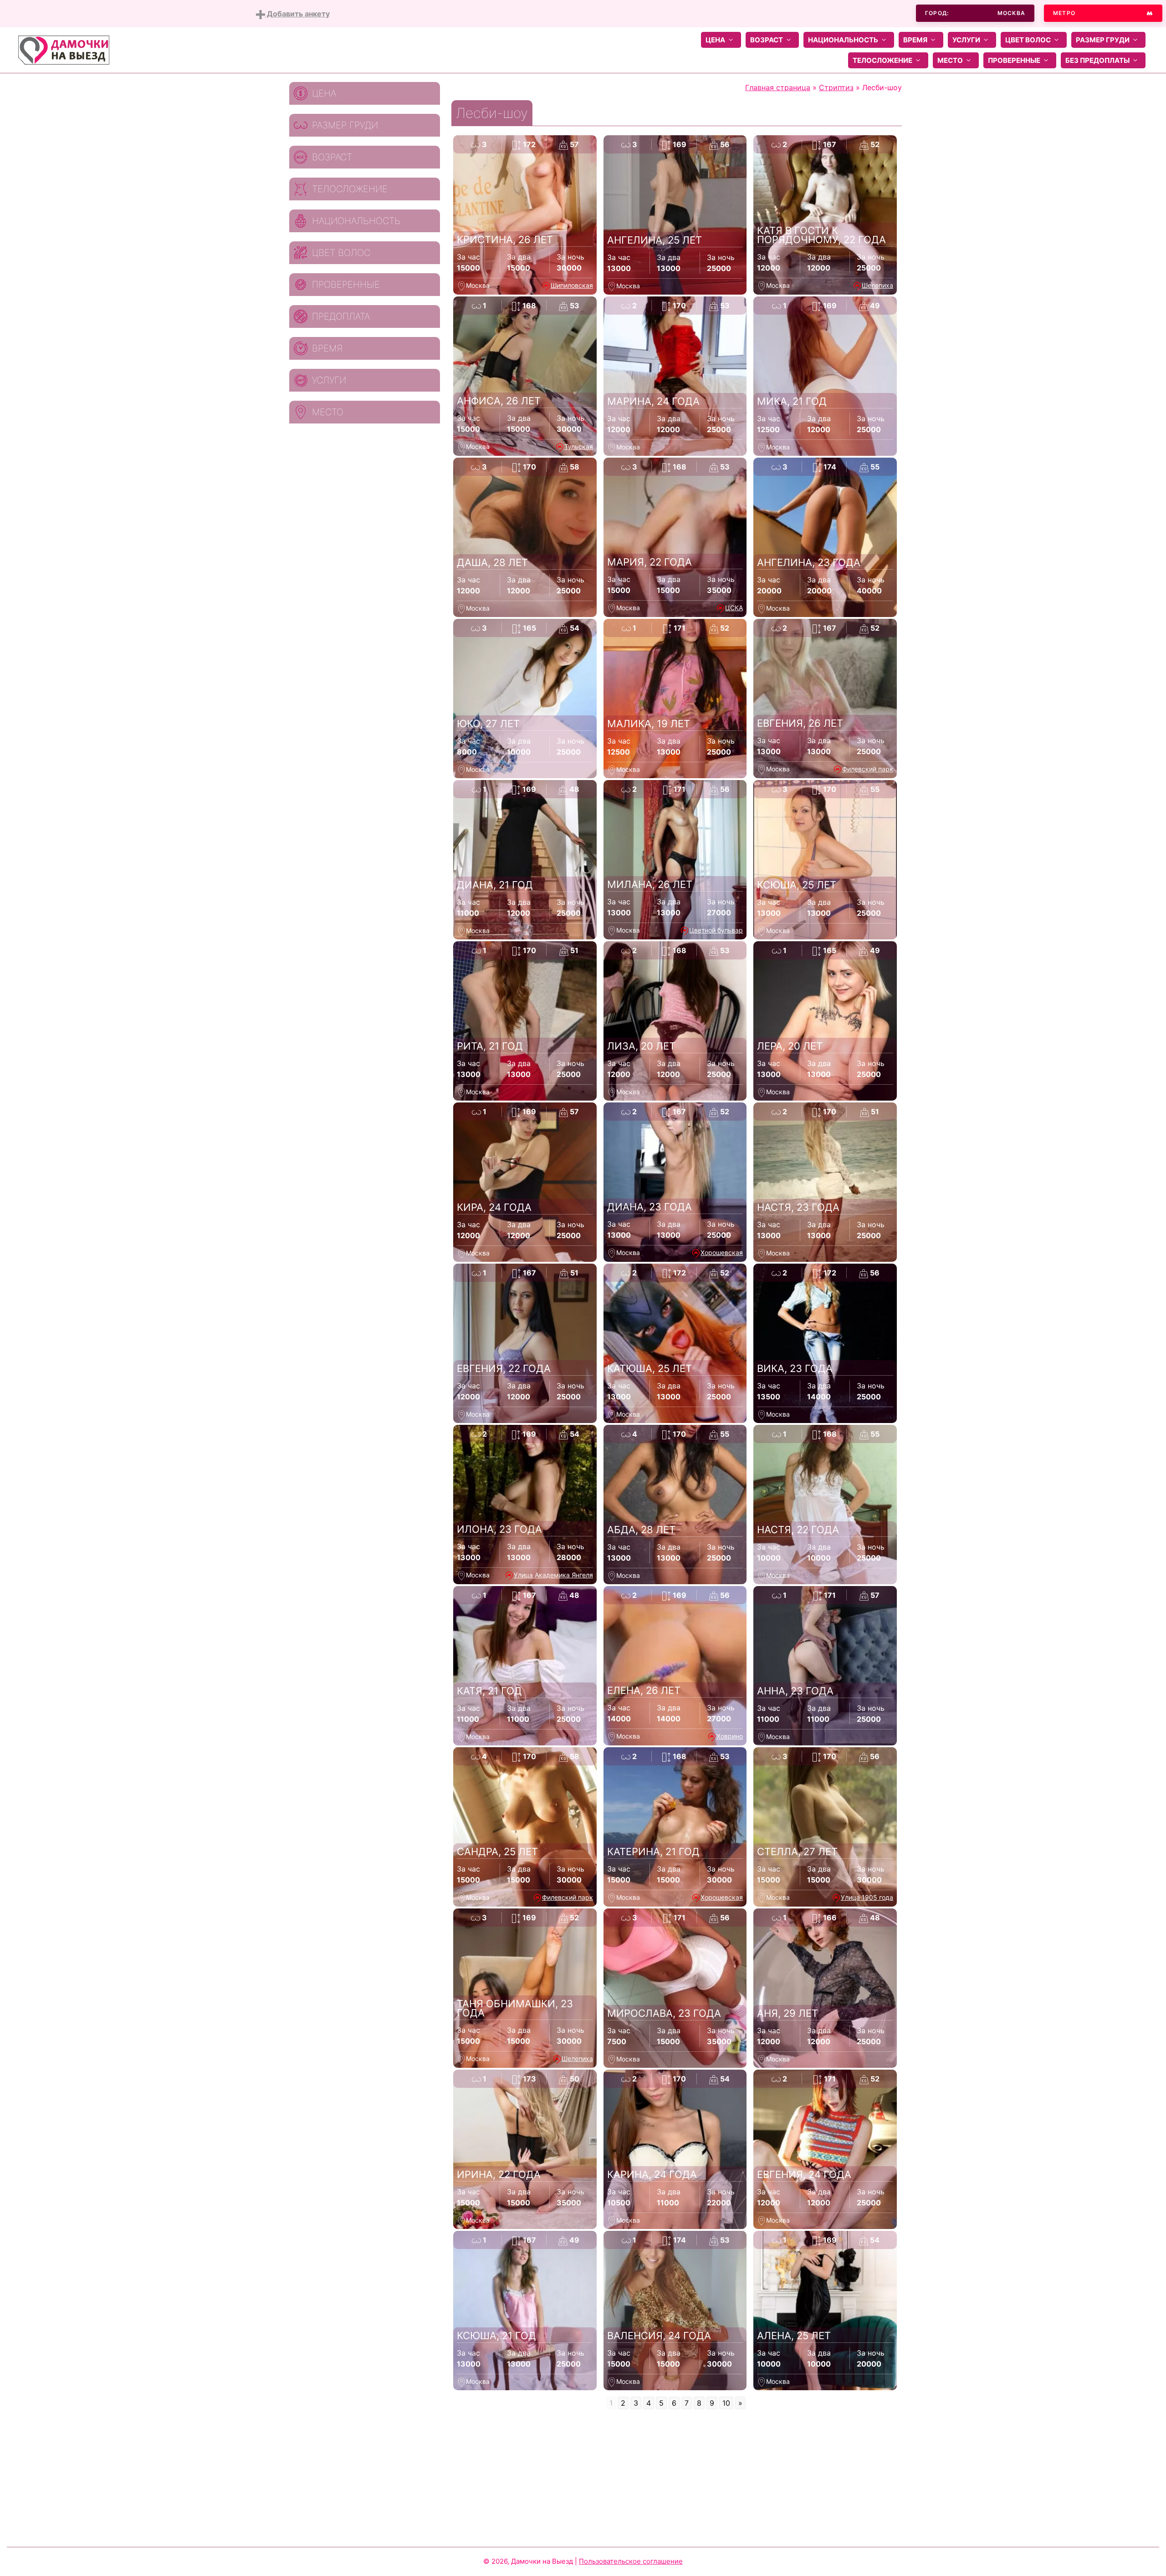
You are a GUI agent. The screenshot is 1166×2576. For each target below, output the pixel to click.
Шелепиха (877, 285)
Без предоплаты (1097, 60)
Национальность (843, 40)
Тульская (579, 446)
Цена (715, 40)
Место (950, 60)
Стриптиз (836, 87)
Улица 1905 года (867, 1897)
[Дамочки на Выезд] (64, 49)
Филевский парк (868, 769)
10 (726, 2403)
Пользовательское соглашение (631, 2561)
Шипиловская (572, 285)
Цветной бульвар (716, 930)
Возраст (767, 40)
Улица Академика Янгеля (553, 1575)
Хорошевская (722, 1252)
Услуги (966, 40)
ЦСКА (734, 608)
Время (915, 40)
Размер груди (1103, 40)
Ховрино (730, 1736)
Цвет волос (1028, 40)
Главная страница (778, 87)
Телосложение (882, 60)
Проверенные (1014, 60)
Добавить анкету (297, 14)
